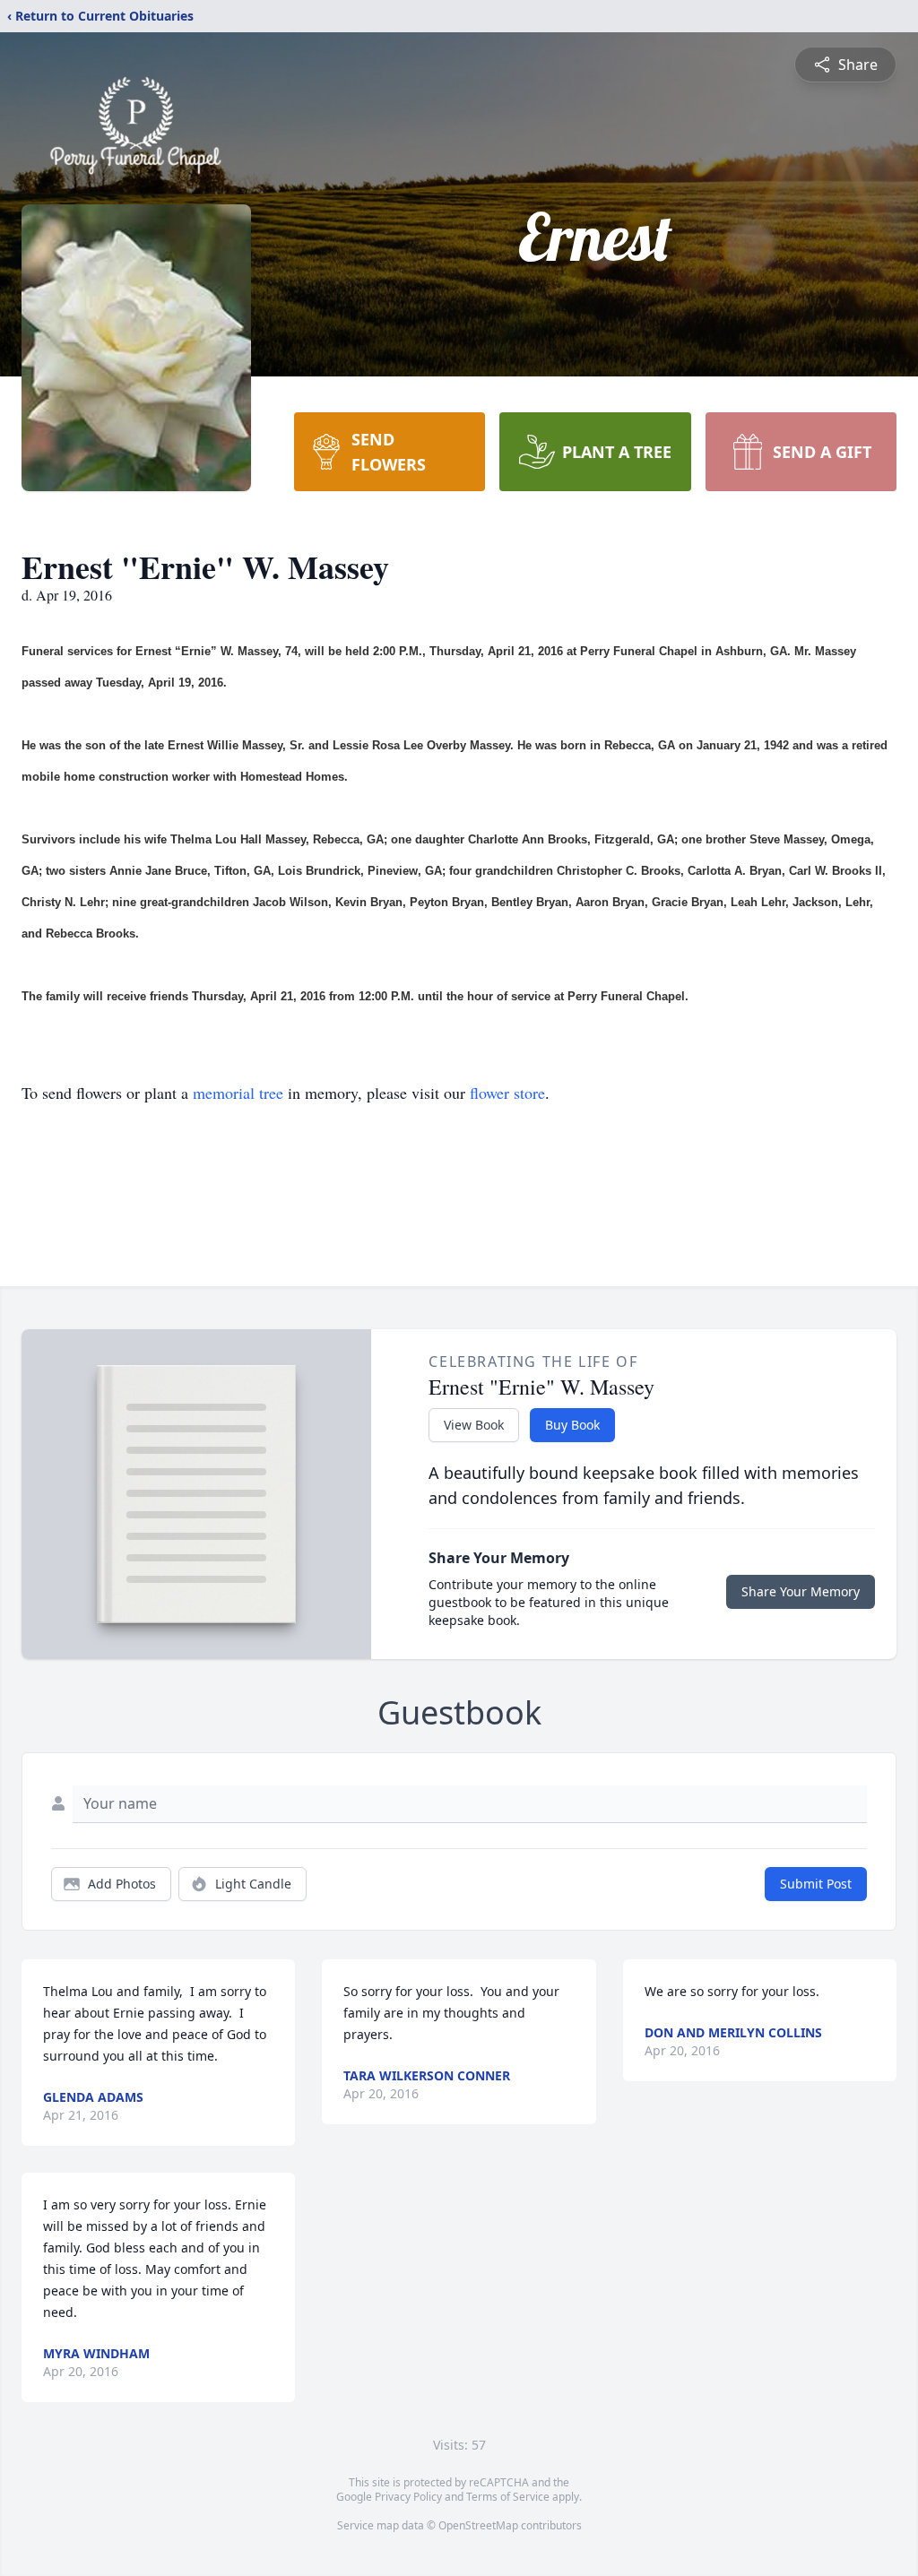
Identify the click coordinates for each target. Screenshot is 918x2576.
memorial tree (238, 1093)
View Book (474, 1425)
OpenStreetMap (478, 2525)
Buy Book (572, 1425)
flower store (507, 1093)
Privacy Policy (408, 2497)
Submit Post (816, 1884)
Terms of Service (508, 2497)
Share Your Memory (801, 1591)
